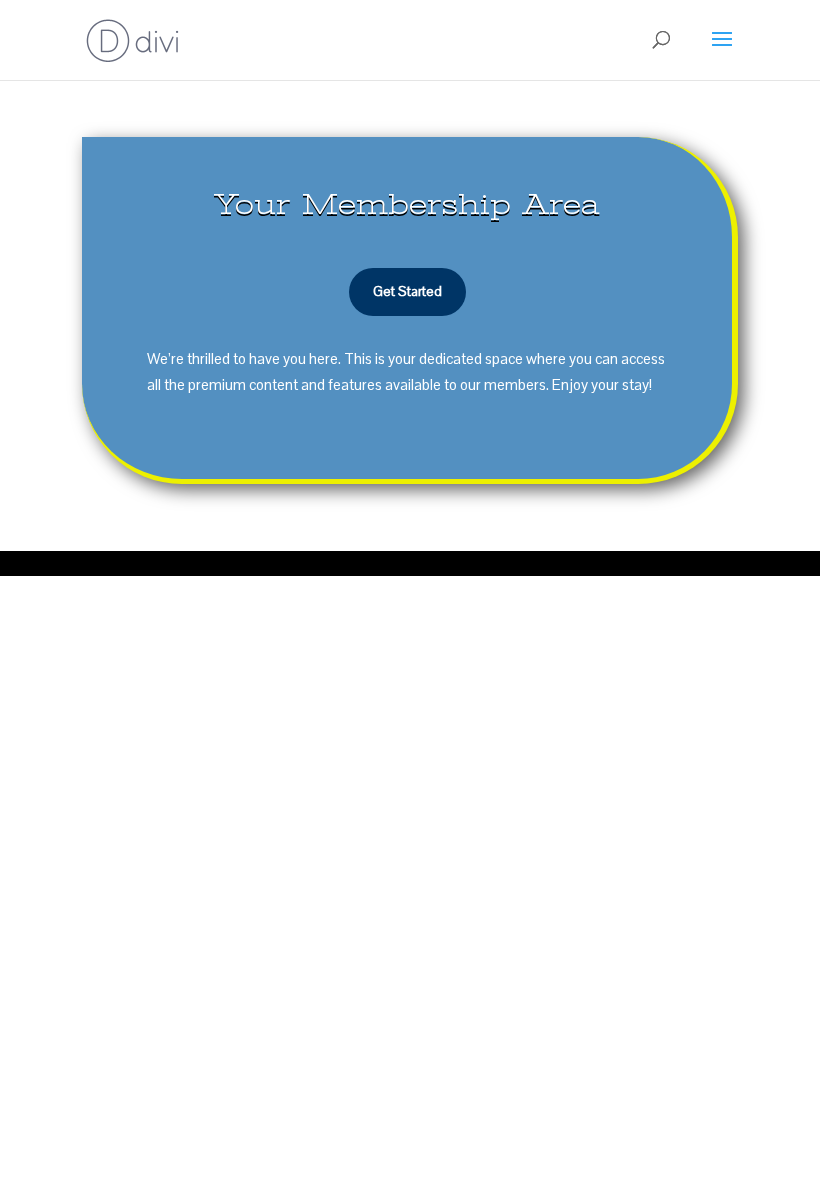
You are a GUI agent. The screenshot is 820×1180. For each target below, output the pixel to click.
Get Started (407, 291)
